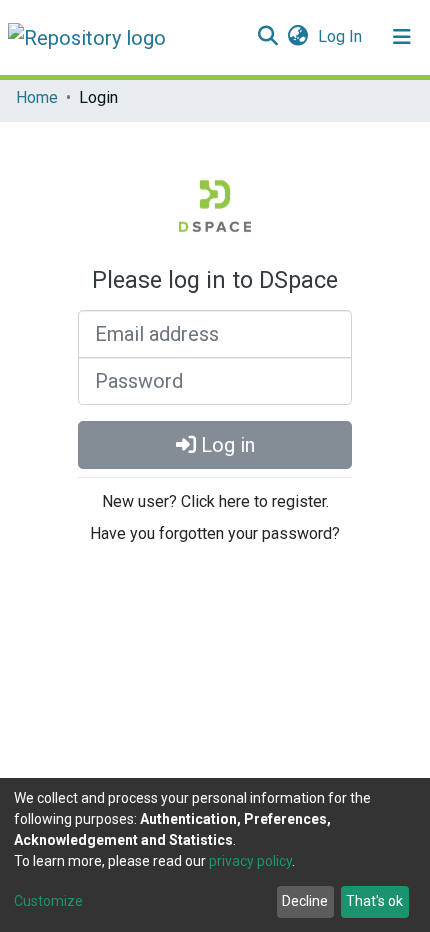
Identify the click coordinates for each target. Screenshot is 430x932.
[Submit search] (267, 37)
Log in (225, 445)
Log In (342, 36)
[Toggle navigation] (402, 37)
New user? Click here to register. (215, 501)
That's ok (374, 901)
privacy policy (250, 861)
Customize (48, 901)
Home (37, 97)
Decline (305, 901)
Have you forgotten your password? (215, 533)
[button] (297, 37)
